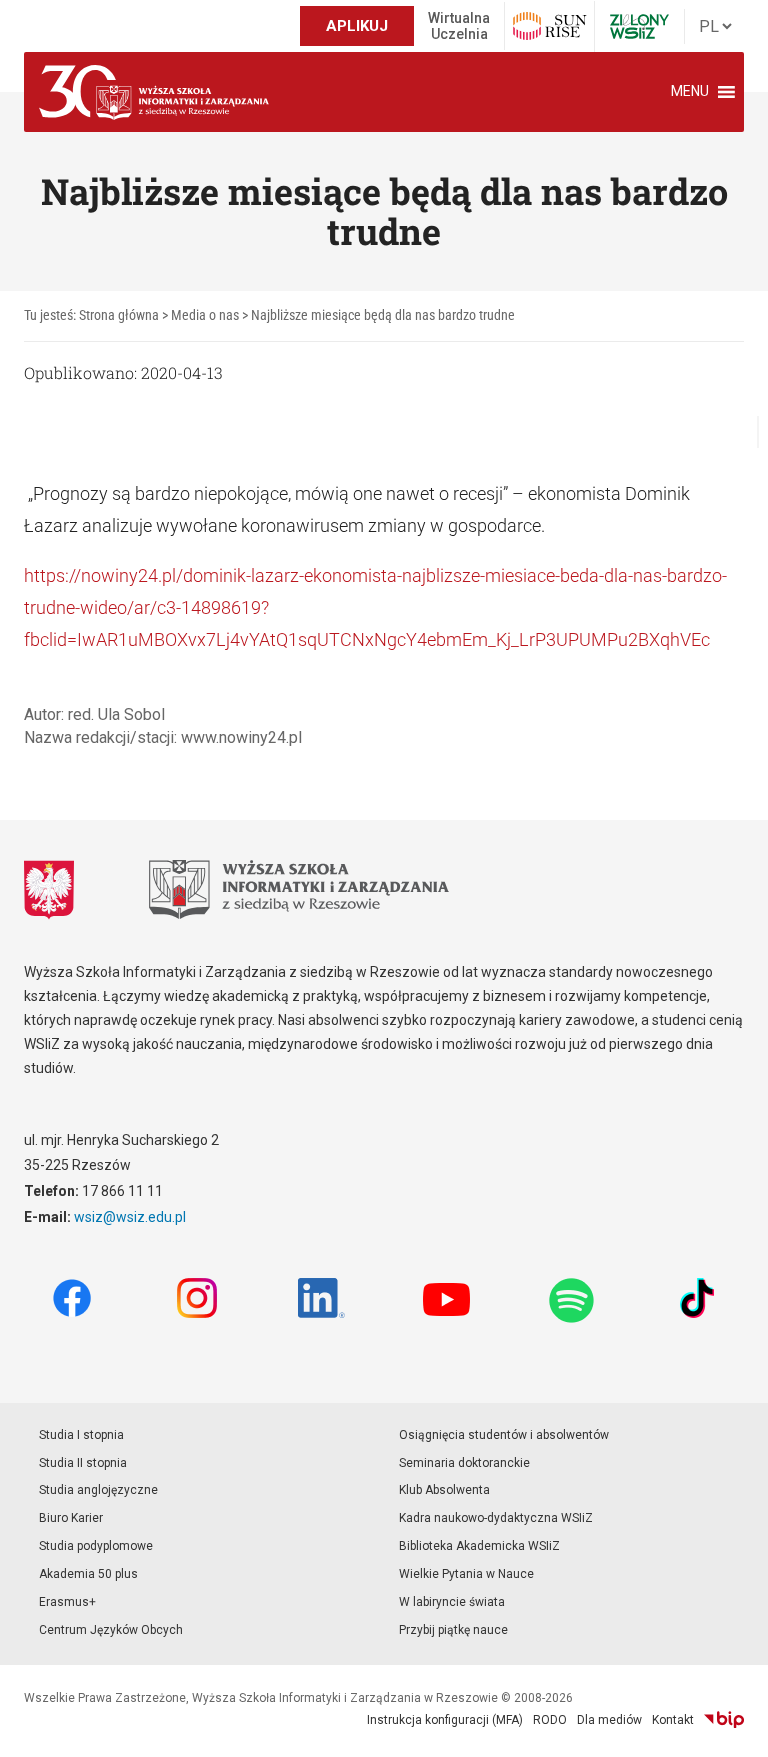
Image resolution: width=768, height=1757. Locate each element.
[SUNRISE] (549, 26)
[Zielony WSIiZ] (639, 26)
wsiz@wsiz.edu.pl (130, 1217)
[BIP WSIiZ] (724, 1720)
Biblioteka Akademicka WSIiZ (479, 1546)
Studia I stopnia (81, 1435)
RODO (550, 1720)
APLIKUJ (357, 26)
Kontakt (673, 1720)
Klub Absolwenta (444, 1490)
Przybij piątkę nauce (453, 1630)
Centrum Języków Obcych (111, 1630)
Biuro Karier (71, 1518)
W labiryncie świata (452, 1602)
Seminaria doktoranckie (464, 1463)
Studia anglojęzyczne (98, 1490)
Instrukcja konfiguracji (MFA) (445, 1720)
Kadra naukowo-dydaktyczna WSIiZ (496, 1518)
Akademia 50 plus (88, 1574)
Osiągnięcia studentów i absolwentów (504, 1435)
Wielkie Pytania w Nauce (466, 1574)
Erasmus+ (67, 1602)
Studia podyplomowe (96, 1546)
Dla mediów (609, 1720)
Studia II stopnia (83, 1463)
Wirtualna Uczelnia (459, 26)
